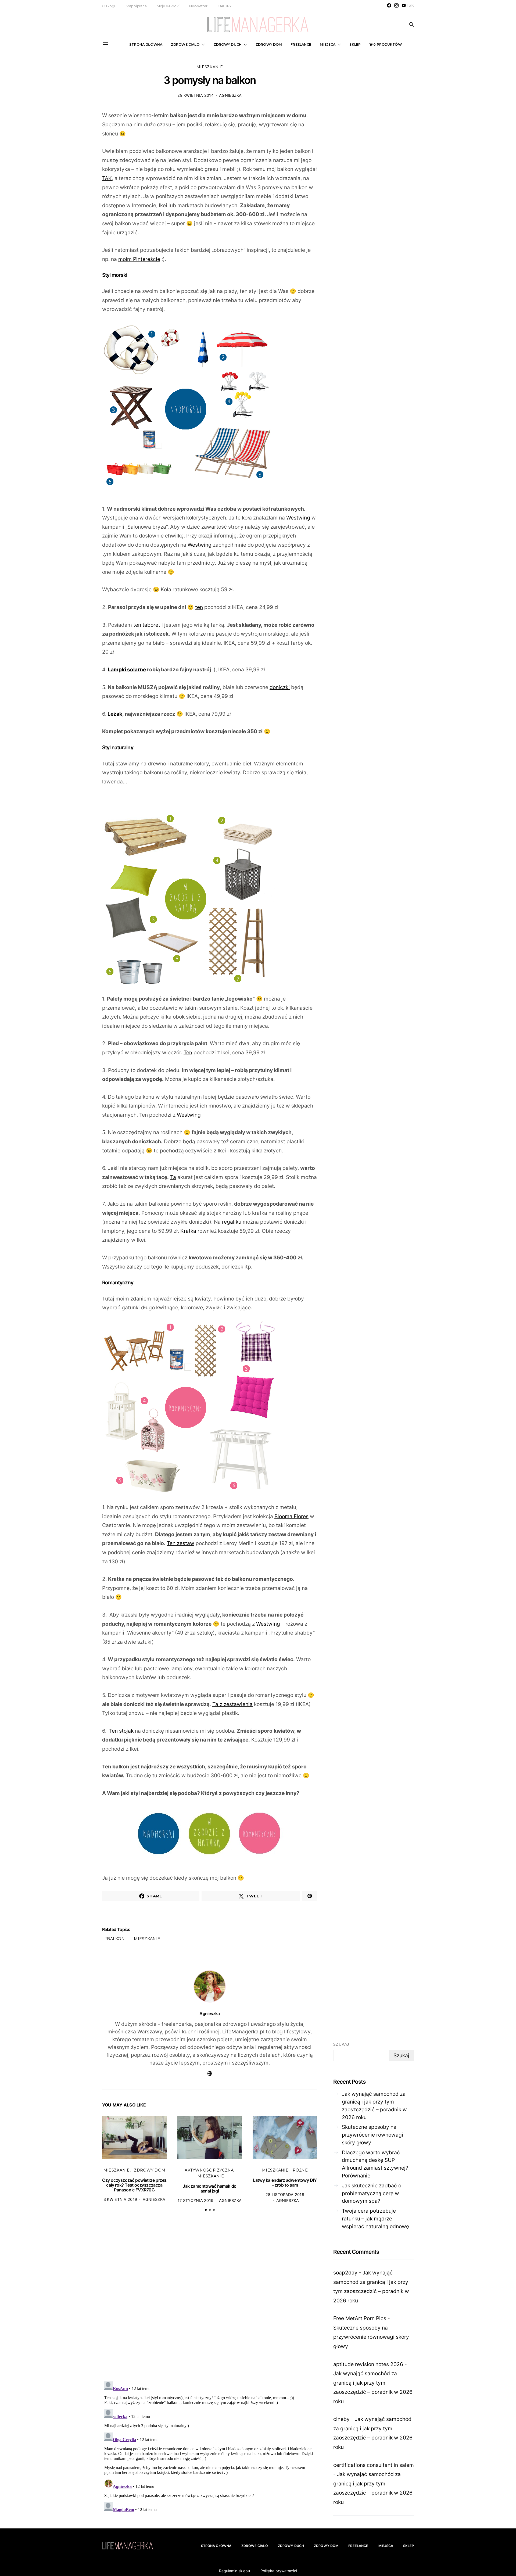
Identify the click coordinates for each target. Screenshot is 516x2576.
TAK (107, 178)
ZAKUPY (224, 6)
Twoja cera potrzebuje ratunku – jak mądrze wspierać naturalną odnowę (375, 2219)
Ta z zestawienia (232, 1704)
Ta (173, 1177)
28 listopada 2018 (285, 2195)
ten (199, 607)
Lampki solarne (127, 669)
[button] (206, 2210)
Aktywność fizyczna (209, 2170)
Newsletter (198, 6)
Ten (188, 1052)
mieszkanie (147, 1939)
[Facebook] (389, 5)
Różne (300, 2170)
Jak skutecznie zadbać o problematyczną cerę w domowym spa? (372, 2193)
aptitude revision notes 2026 (368, 2364)
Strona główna (146, 44)
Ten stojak (121, 1731)
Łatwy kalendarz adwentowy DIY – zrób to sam (285, 2183)
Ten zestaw (181, 1543)
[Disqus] (210, 2299)
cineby (341, 2419)
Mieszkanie (210, 67)
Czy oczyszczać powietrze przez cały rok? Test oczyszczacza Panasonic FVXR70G (134, 2185)
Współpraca (137, 6)
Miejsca (328, 44)
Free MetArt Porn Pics (360, 2318)
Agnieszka (230, 95)
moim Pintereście (139, 259)
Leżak (114, 714)
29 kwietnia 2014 (196, 95)
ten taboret (147, 625)
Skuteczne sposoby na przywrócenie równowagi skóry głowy (372, 2135)
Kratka (188, 1231)
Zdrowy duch (228, 44)
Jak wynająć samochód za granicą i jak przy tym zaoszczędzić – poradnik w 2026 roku (374, 2105)
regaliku (232, 1222)
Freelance (301, 44)
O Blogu (109, 6)
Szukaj (341, 2044)
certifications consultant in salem (374, 2465)
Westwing (298, 518)
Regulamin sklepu (234, 2571)
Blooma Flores (291, 1516)
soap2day (345, 2273)
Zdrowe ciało (185, 44)
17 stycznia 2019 (196, 2200)
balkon (116, 1939)
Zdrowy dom (269, 44)
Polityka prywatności (279, 2571)
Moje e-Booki (168, 6)
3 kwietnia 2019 (120, 2199)
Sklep (355, 44)
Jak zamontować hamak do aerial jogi (210, 2188)
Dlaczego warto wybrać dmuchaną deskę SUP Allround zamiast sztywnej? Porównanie (375, 2164)
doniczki (280, 687)
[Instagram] (396, 5)
